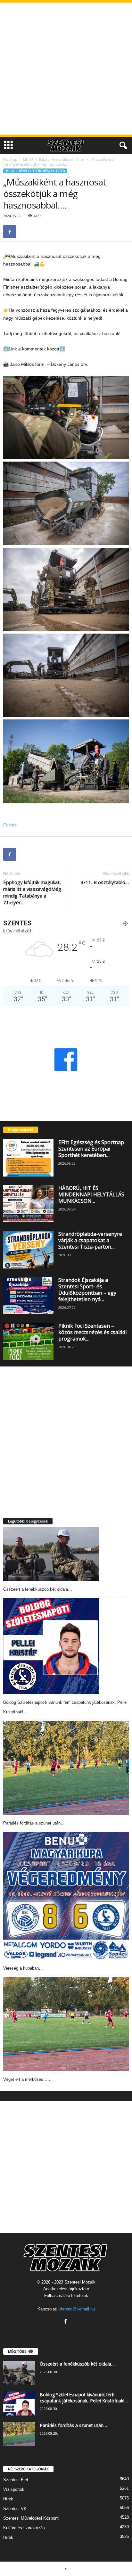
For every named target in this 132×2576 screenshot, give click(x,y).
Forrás (10, 825)
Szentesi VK (15, 2509)
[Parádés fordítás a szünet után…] (66, 1768)
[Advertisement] (66, 69)
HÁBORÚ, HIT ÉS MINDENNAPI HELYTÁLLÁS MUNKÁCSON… (91, 1194)
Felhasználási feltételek (66, 2296)
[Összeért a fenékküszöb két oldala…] (51, 1554)
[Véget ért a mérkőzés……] (66, 2024)
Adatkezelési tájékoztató (66, 2289)
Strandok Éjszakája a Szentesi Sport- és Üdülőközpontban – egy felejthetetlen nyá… (87, 1290)
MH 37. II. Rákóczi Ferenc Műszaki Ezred (54, 160)
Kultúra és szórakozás (24, 2528)
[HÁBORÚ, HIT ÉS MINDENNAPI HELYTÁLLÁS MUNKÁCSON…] (28, 1204)
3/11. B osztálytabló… (105, 882)
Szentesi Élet (16, 2480)
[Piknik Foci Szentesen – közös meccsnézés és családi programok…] (28, 1341)
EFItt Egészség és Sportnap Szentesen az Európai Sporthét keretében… (91, 1149)
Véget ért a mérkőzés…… (27, 2079)
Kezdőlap (10, 160)
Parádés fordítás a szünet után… (34, 1823)
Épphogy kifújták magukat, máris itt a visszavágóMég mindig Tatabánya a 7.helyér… (32, 892)
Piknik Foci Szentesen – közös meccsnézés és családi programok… (92, 1332)
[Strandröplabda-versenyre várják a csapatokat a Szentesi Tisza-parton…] (28, 1249)
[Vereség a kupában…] (66, 1896)
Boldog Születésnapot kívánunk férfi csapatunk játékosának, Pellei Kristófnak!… (84, 2398)
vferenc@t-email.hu (77, 2309)
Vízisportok (14, 2489)
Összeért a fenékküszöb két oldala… (38, 1589)
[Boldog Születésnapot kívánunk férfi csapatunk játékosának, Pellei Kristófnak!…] (51, 1646)
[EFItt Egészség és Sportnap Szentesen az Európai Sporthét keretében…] (28, 1158)
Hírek (8, 2499)
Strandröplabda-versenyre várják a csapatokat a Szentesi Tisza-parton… (90, 1240)
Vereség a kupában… (23, 1968)
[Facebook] (10, 232)
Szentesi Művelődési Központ (31, 2518)
